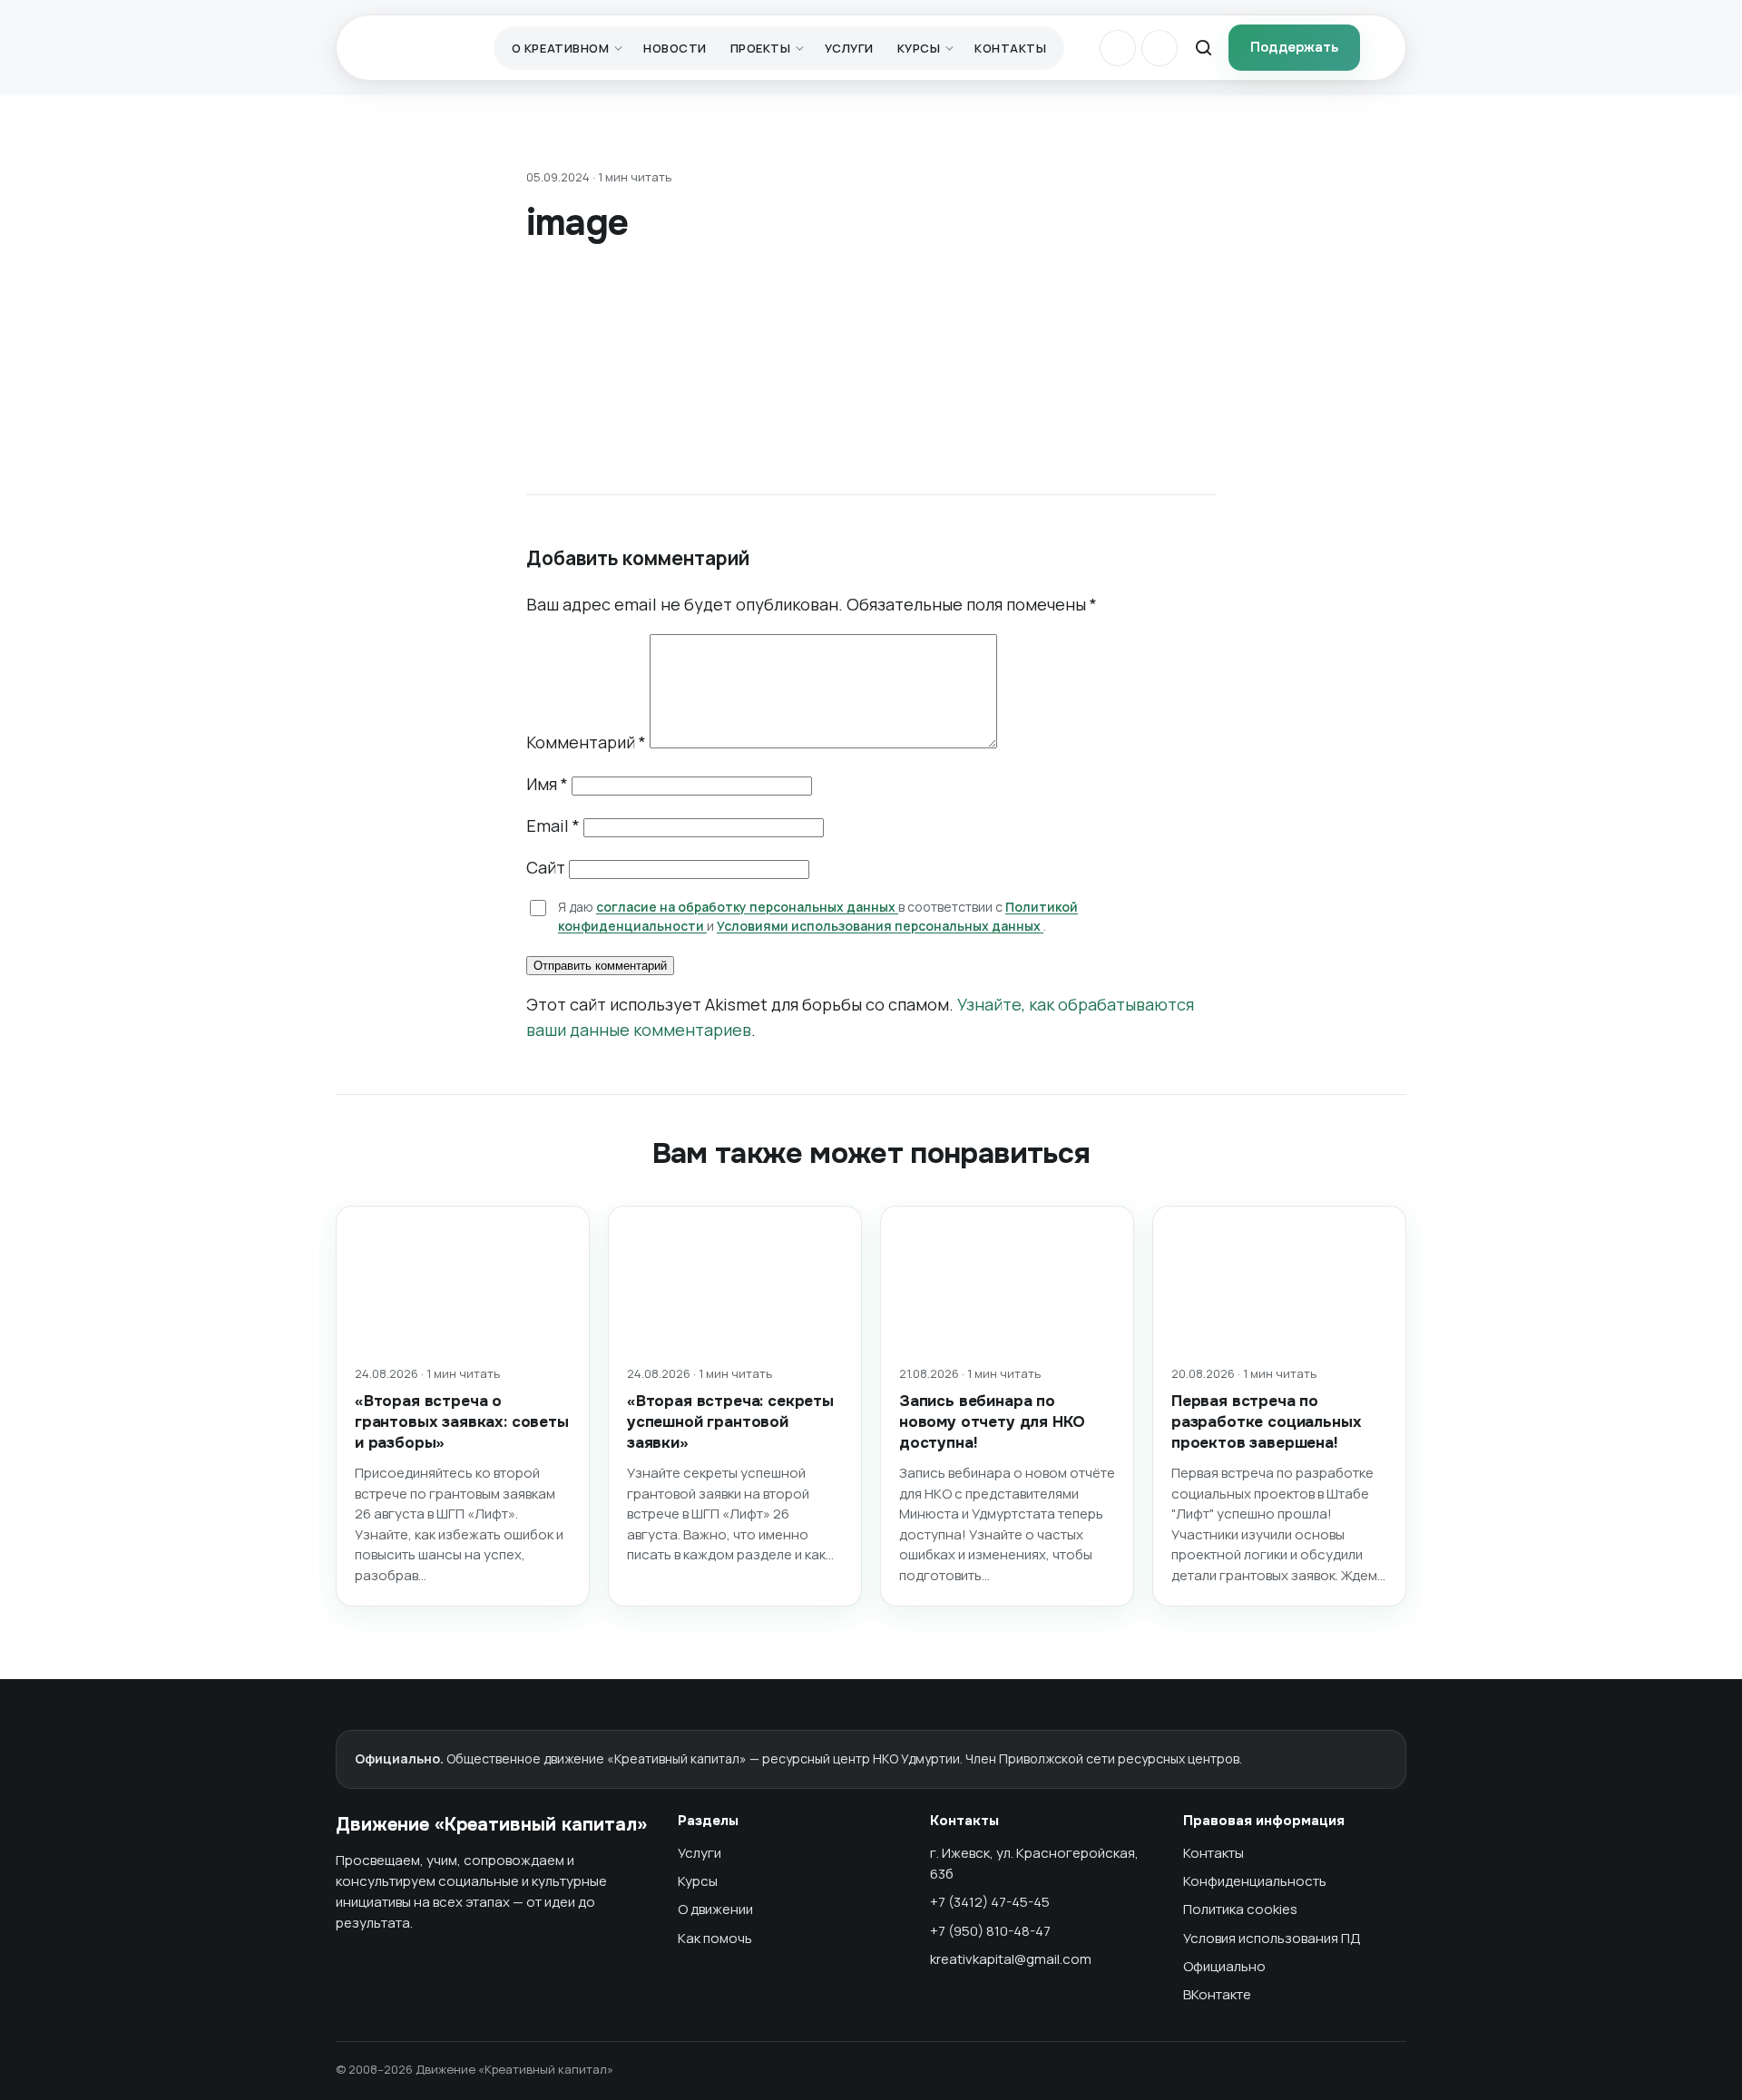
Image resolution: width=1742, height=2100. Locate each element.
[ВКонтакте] (1118, 48)
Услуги (849, 48)
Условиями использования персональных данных (880, 926)
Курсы (919, 48)
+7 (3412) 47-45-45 (990, 1902)
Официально (1224, 1966)
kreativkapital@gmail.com (1011, 1959)
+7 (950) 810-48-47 (990, 1931)
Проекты (761, 48)
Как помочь (715, 1938)
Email (553, 825)
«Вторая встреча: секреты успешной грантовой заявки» (730, 1422)
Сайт (546, 867)
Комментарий (586, 742)
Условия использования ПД (1272, 1938)
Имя (547, 784)
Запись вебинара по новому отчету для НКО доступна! (992, 1422)
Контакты (1010, 48)
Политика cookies (1240, 1909)
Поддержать (1294, 47)
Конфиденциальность (1255, 1881)
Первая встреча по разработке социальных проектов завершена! (1266, 1422)
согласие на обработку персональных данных (747, 907)
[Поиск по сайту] (1203, 48)
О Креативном (560, 48)
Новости (675, 48)
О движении (715, 1909)
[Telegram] (1160, 48)
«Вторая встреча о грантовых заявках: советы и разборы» (462, 1422)
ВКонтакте (1217, 1994)
